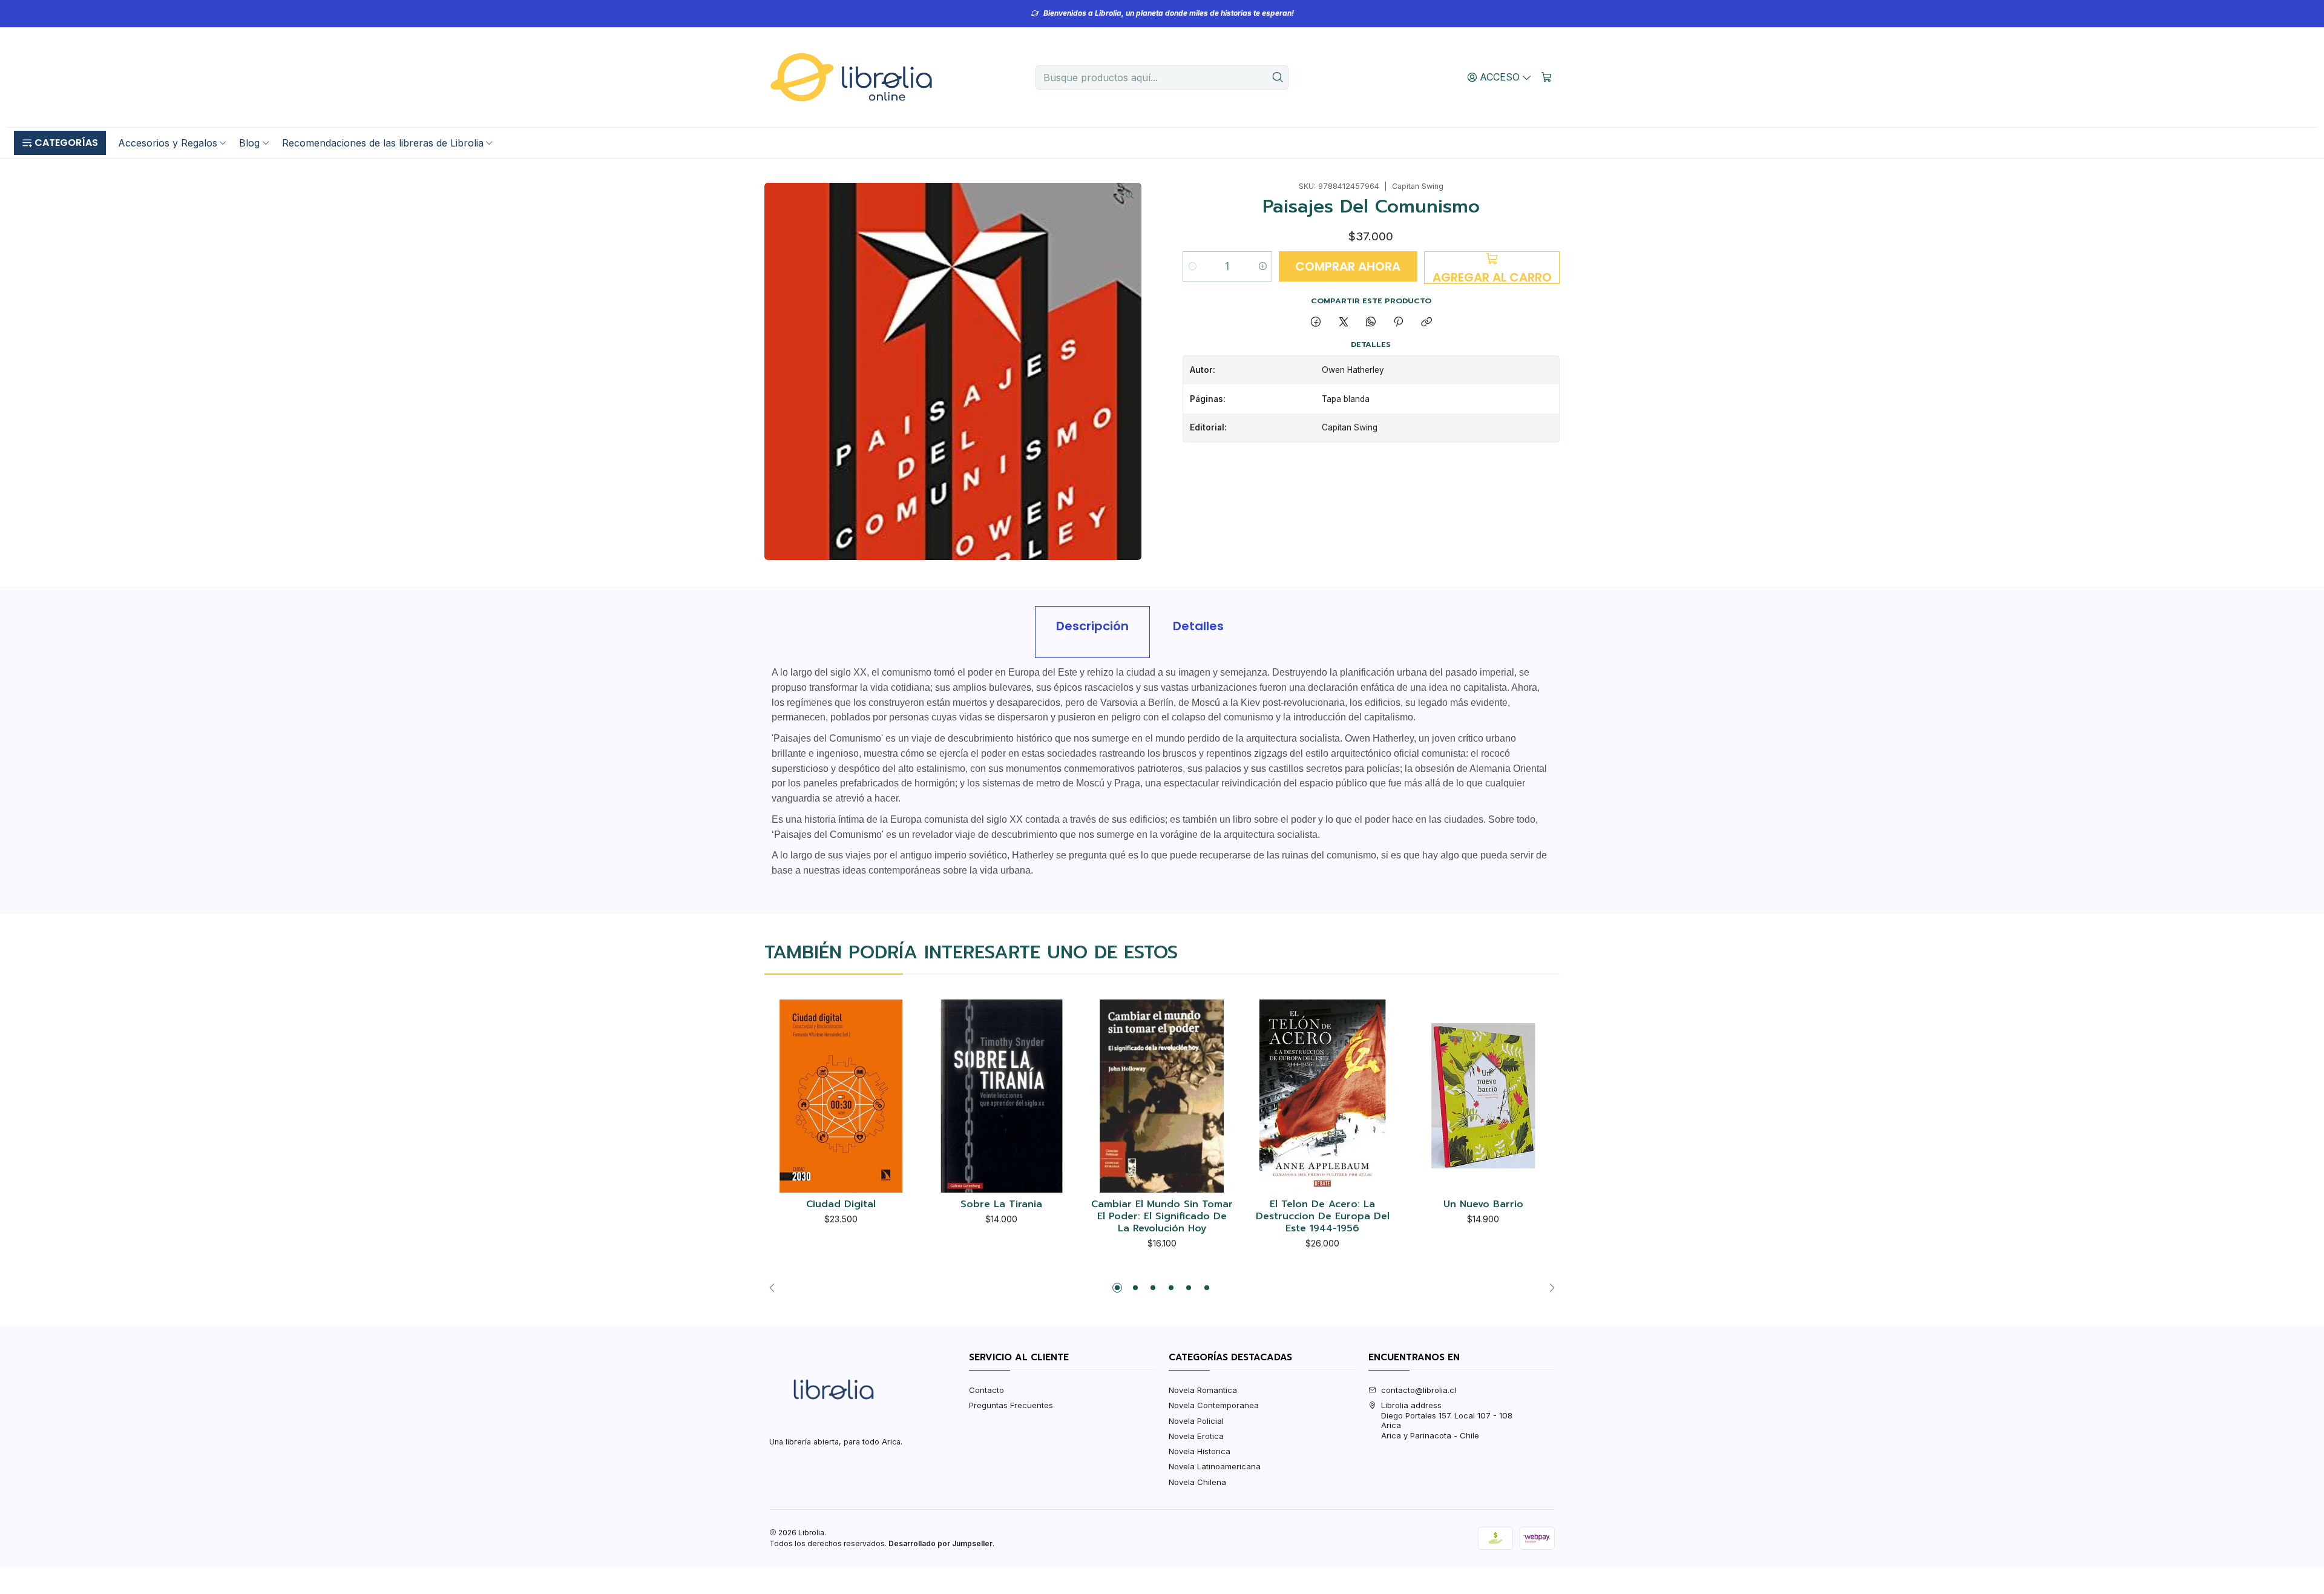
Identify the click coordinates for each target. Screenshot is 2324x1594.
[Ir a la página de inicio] (851, 77)
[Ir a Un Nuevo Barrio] (1483, 1096)
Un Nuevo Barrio (1483, 1205)
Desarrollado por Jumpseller (940, 1543)
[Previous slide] (775, 1288)
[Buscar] (1278, 77)
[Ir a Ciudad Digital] (841, 1096)
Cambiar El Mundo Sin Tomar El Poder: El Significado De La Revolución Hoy (1162, 1217)
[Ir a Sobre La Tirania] (1002, 1096)
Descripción (1092, 626)
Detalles (1198, 626)
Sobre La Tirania (1001, 1205)
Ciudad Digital (841, 1205)
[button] (60, 143)
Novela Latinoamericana (1215, 1466)
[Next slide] (1549, 1288)
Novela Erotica (1196, 1436)
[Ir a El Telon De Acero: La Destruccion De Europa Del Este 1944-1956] (1323, 1096)
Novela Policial (1196, 1421)
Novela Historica (1200, 1451)
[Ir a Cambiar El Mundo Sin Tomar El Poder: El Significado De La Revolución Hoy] (1162, 1096)
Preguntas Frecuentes (1011, 1405)
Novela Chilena (1197, 1482)
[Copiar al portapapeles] (1426, 322)
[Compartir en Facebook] (1316, 322)
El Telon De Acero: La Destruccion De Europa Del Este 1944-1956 (1323, 1217)
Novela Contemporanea (1214, 1405)
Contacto (986, 1390)
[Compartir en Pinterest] (1399, 322)
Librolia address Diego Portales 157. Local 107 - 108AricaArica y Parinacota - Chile (1447, 1420)
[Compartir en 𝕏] (1343, 322)
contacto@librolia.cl (1419, 1390)
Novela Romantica (1203, 1390)
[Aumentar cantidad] (1262, 266)
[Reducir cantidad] (1193, 266)
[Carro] (1547, 77)
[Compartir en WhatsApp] (1370, 322)
